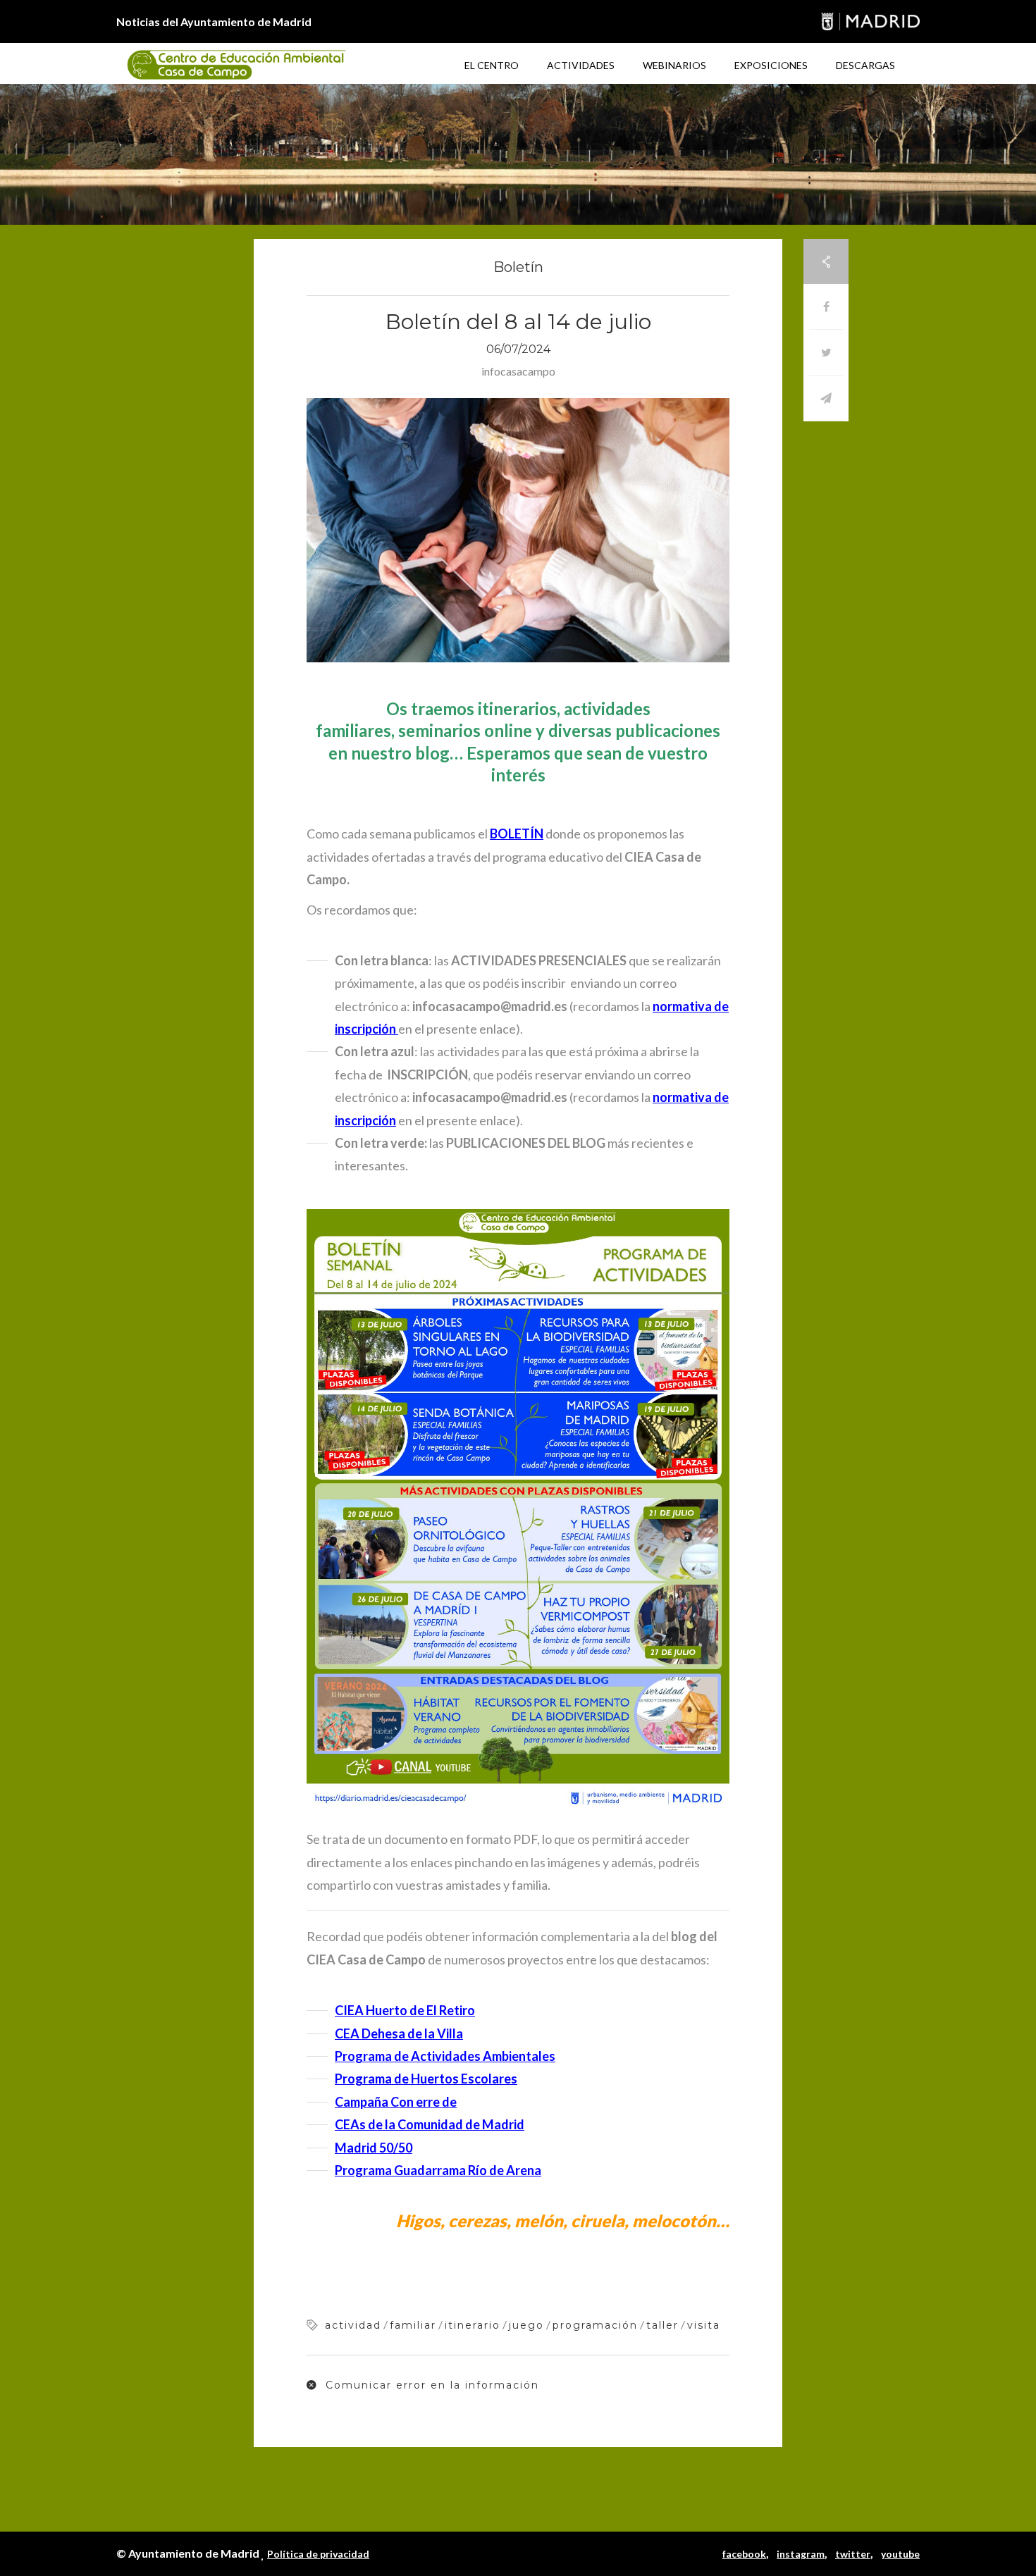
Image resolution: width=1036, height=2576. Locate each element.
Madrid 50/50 (374, 2148)
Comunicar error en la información (430, 2385)
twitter (853, 2554)
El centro (492, 65)
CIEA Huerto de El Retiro (405, 2010)
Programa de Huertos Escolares (426, 2079)
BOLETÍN (517, 834)
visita (704, 2325)
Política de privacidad (318, 2554)
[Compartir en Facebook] (826, 307)
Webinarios (674, 65)
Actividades (581, 65)
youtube (900, 2554)
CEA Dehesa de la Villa (399, 2033)
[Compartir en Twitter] (826, 353)
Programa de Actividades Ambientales (445, 2056)
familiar (413, 2325)
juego (526, 2325)
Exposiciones (771, 65)
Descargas (865, 65)
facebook (744, 2554)
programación (595, 2325)
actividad (353, 2325)
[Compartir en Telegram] (826, 398)
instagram (801, 2554)
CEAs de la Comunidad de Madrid (430, 2124)
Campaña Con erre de (396, 2102)
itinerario (473, 2325)
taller (662, 2325)
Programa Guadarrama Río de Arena (438, 2170)
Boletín (518, 267)
